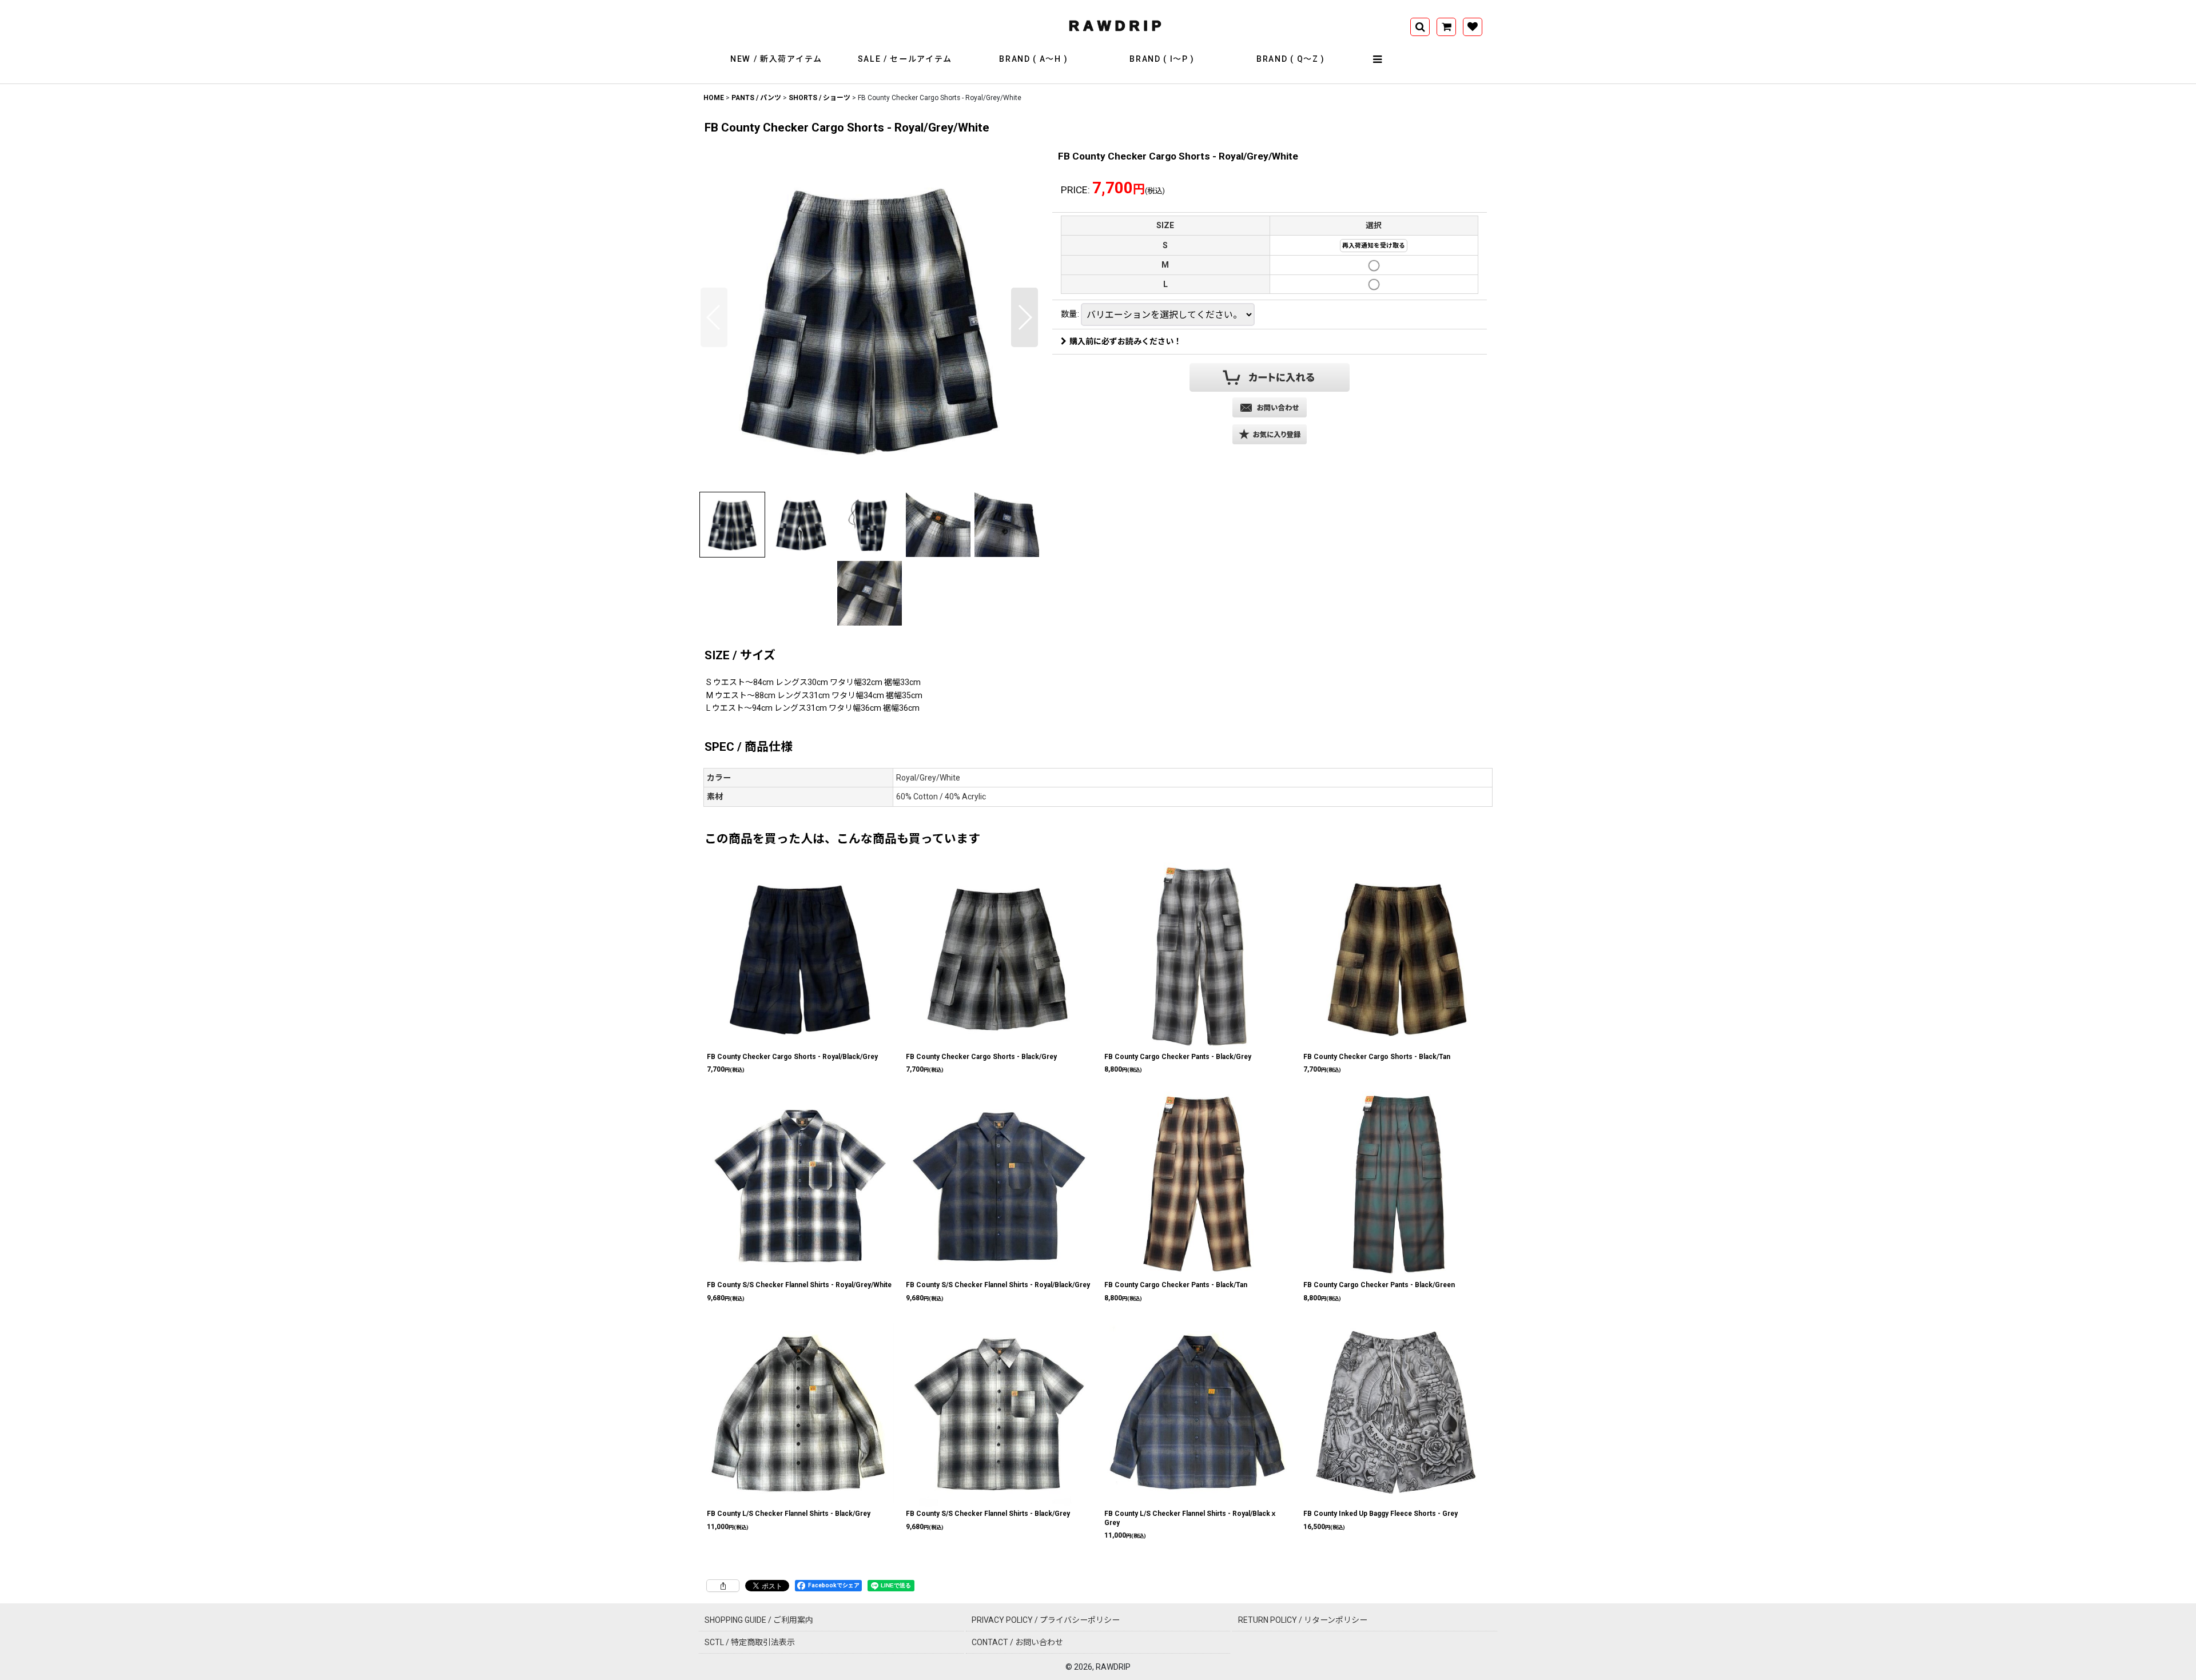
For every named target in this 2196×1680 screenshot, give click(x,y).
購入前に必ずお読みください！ (1125, 341)
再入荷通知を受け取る (1374, 246)
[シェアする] (723, 1586)
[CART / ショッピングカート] (1446, 27)
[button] (1378, 59)
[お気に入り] (1473, 27)
